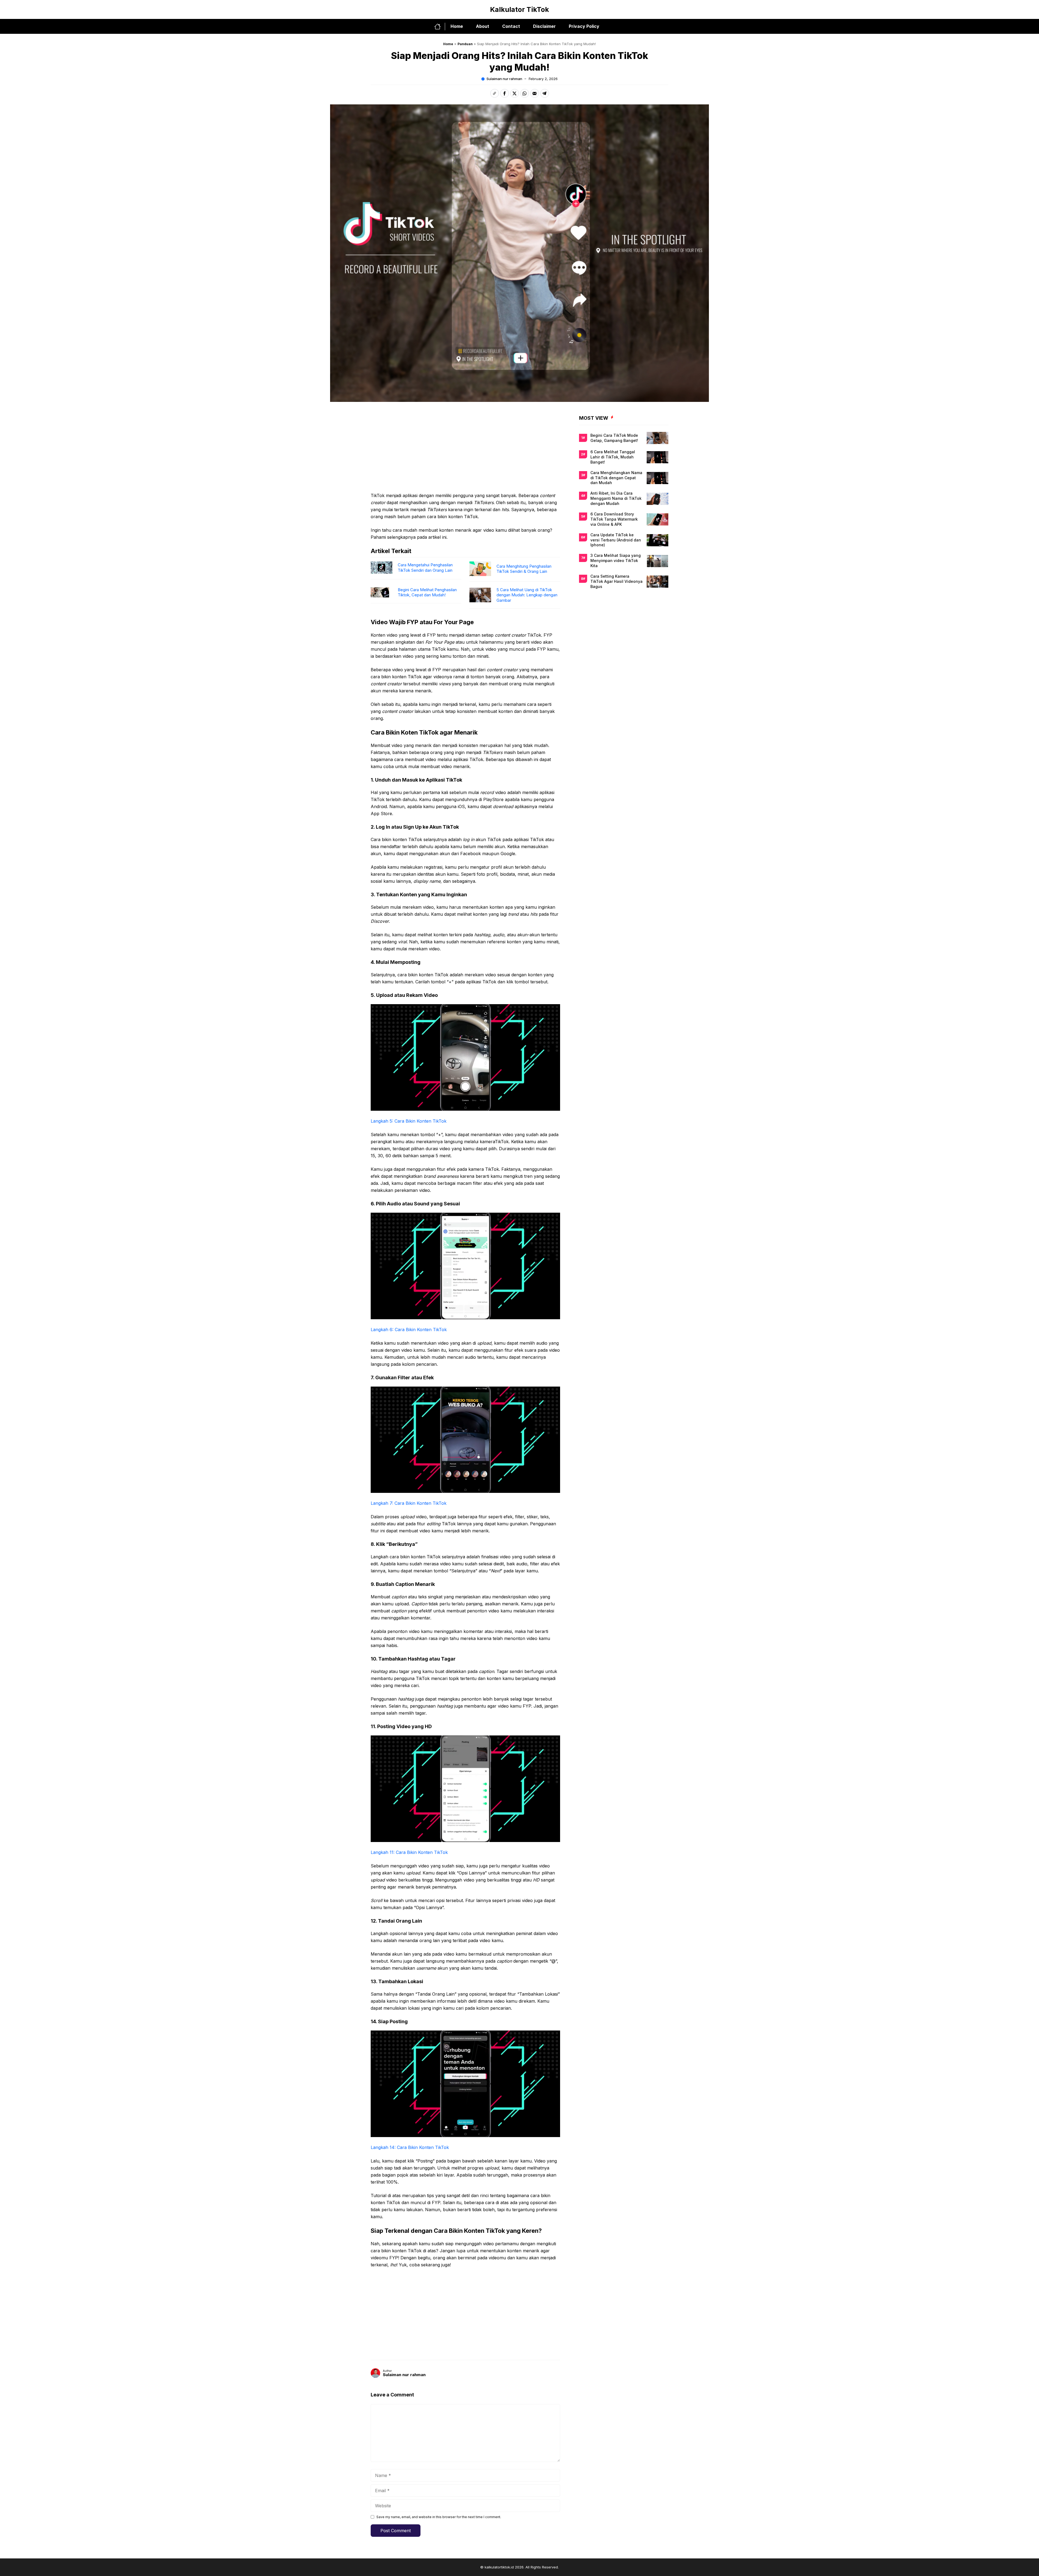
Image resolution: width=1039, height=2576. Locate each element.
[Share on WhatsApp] (525, 93)
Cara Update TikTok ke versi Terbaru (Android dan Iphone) (616, 540)
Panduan (465, 44)
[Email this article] (535, 93)
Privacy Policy (584, 26)
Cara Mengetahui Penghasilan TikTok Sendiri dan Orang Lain (425, 568)
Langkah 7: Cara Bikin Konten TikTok (409, 1503)
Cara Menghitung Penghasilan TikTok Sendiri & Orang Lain (524, 569)
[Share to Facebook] (505, 93)
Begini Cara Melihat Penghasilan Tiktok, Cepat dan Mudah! (427, 592)
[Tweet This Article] (515, 93)
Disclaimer (544, 26)
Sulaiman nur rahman (504, 79)
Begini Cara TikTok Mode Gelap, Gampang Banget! (614, 438)
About (483, 26)
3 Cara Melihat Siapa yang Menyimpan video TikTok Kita (616, 561)
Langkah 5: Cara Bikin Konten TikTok (409, 1121)
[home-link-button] (440, 27)
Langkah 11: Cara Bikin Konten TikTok (409, 1852)
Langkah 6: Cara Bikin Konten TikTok (409, 1330)
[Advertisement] (465, 452)
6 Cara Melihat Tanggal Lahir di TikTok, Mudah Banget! (613, 457)
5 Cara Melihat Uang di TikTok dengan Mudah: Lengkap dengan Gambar (527, 595)
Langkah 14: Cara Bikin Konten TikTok (410, 2147)
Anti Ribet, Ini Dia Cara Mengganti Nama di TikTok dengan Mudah (616, 499)
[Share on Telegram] (545, 93)
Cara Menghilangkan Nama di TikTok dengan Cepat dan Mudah (616, 478)
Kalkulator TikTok (519, 9)
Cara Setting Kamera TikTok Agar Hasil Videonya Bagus (617, 581)
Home (457, 26)
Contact (511, 26)
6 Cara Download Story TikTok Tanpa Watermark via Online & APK (614, 519)
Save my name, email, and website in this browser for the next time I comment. (439, 2517)
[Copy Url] (495, 93)
